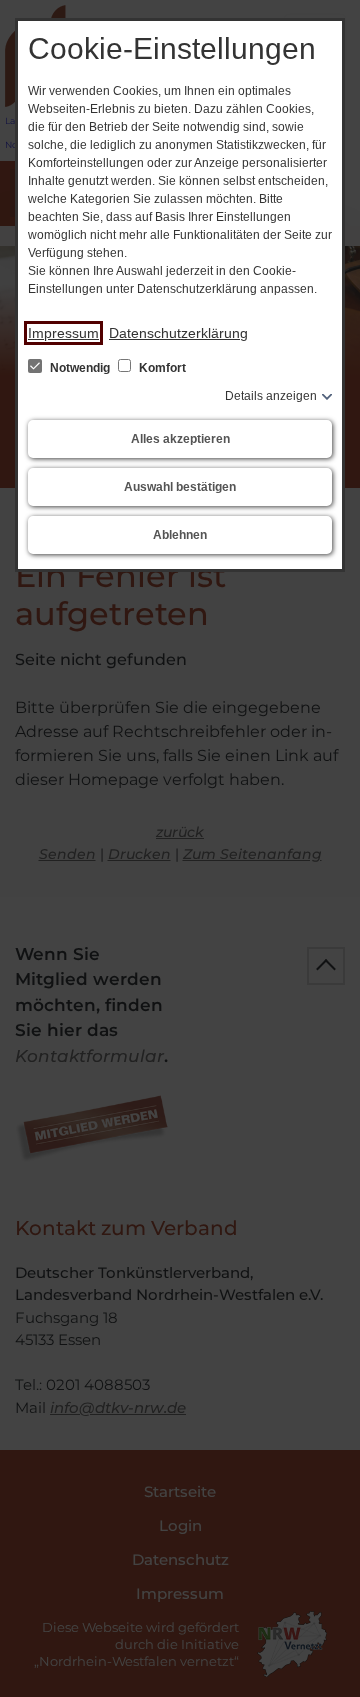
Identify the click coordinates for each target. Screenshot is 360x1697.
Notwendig (80, 368)
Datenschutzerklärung (178, 333)
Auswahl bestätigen (180, 487)
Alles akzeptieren (180, 439)
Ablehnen (180, 535)
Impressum (63, 333)
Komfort (161, 368)
